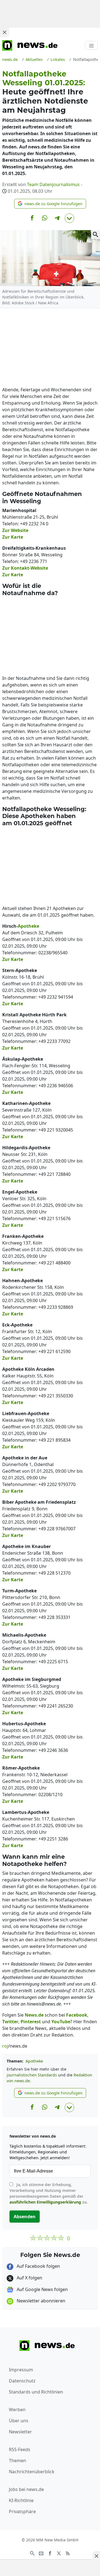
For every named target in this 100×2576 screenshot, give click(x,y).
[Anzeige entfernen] (96, 2556)
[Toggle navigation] (91, 45)
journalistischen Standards (32, 2075)
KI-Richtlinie (21, 2500)
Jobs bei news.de (26, 2489)
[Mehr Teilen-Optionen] (69, 218)
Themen (17, 2461)
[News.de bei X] (59, 2553)
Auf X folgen (29, 2278)
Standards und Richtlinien (36, 2392)
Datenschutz (22, 2381)
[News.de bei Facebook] (50, 2553)
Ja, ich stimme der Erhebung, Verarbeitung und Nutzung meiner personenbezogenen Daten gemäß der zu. (49, 2193)
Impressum (21, 2370)
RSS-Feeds (20, 2449)
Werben (17, 2410)
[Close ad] (4, 32)
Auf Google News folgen (42, 2289)
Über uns (19, 2421)
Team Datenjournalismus (53, 184)
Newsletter (20, 2432)
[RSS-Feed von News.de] (68, 2553)
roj (5, 2046)
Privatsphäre (22, 2511)
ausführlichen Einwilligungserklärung (45, 2202)
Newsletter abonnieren (40, 2301)
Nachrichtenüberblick (32, 2472)
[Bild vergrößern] (96, 235)
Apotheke (34, 2061)
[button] (50, 204)
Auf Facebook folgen (38, 2266)
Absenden (25, 2217)
